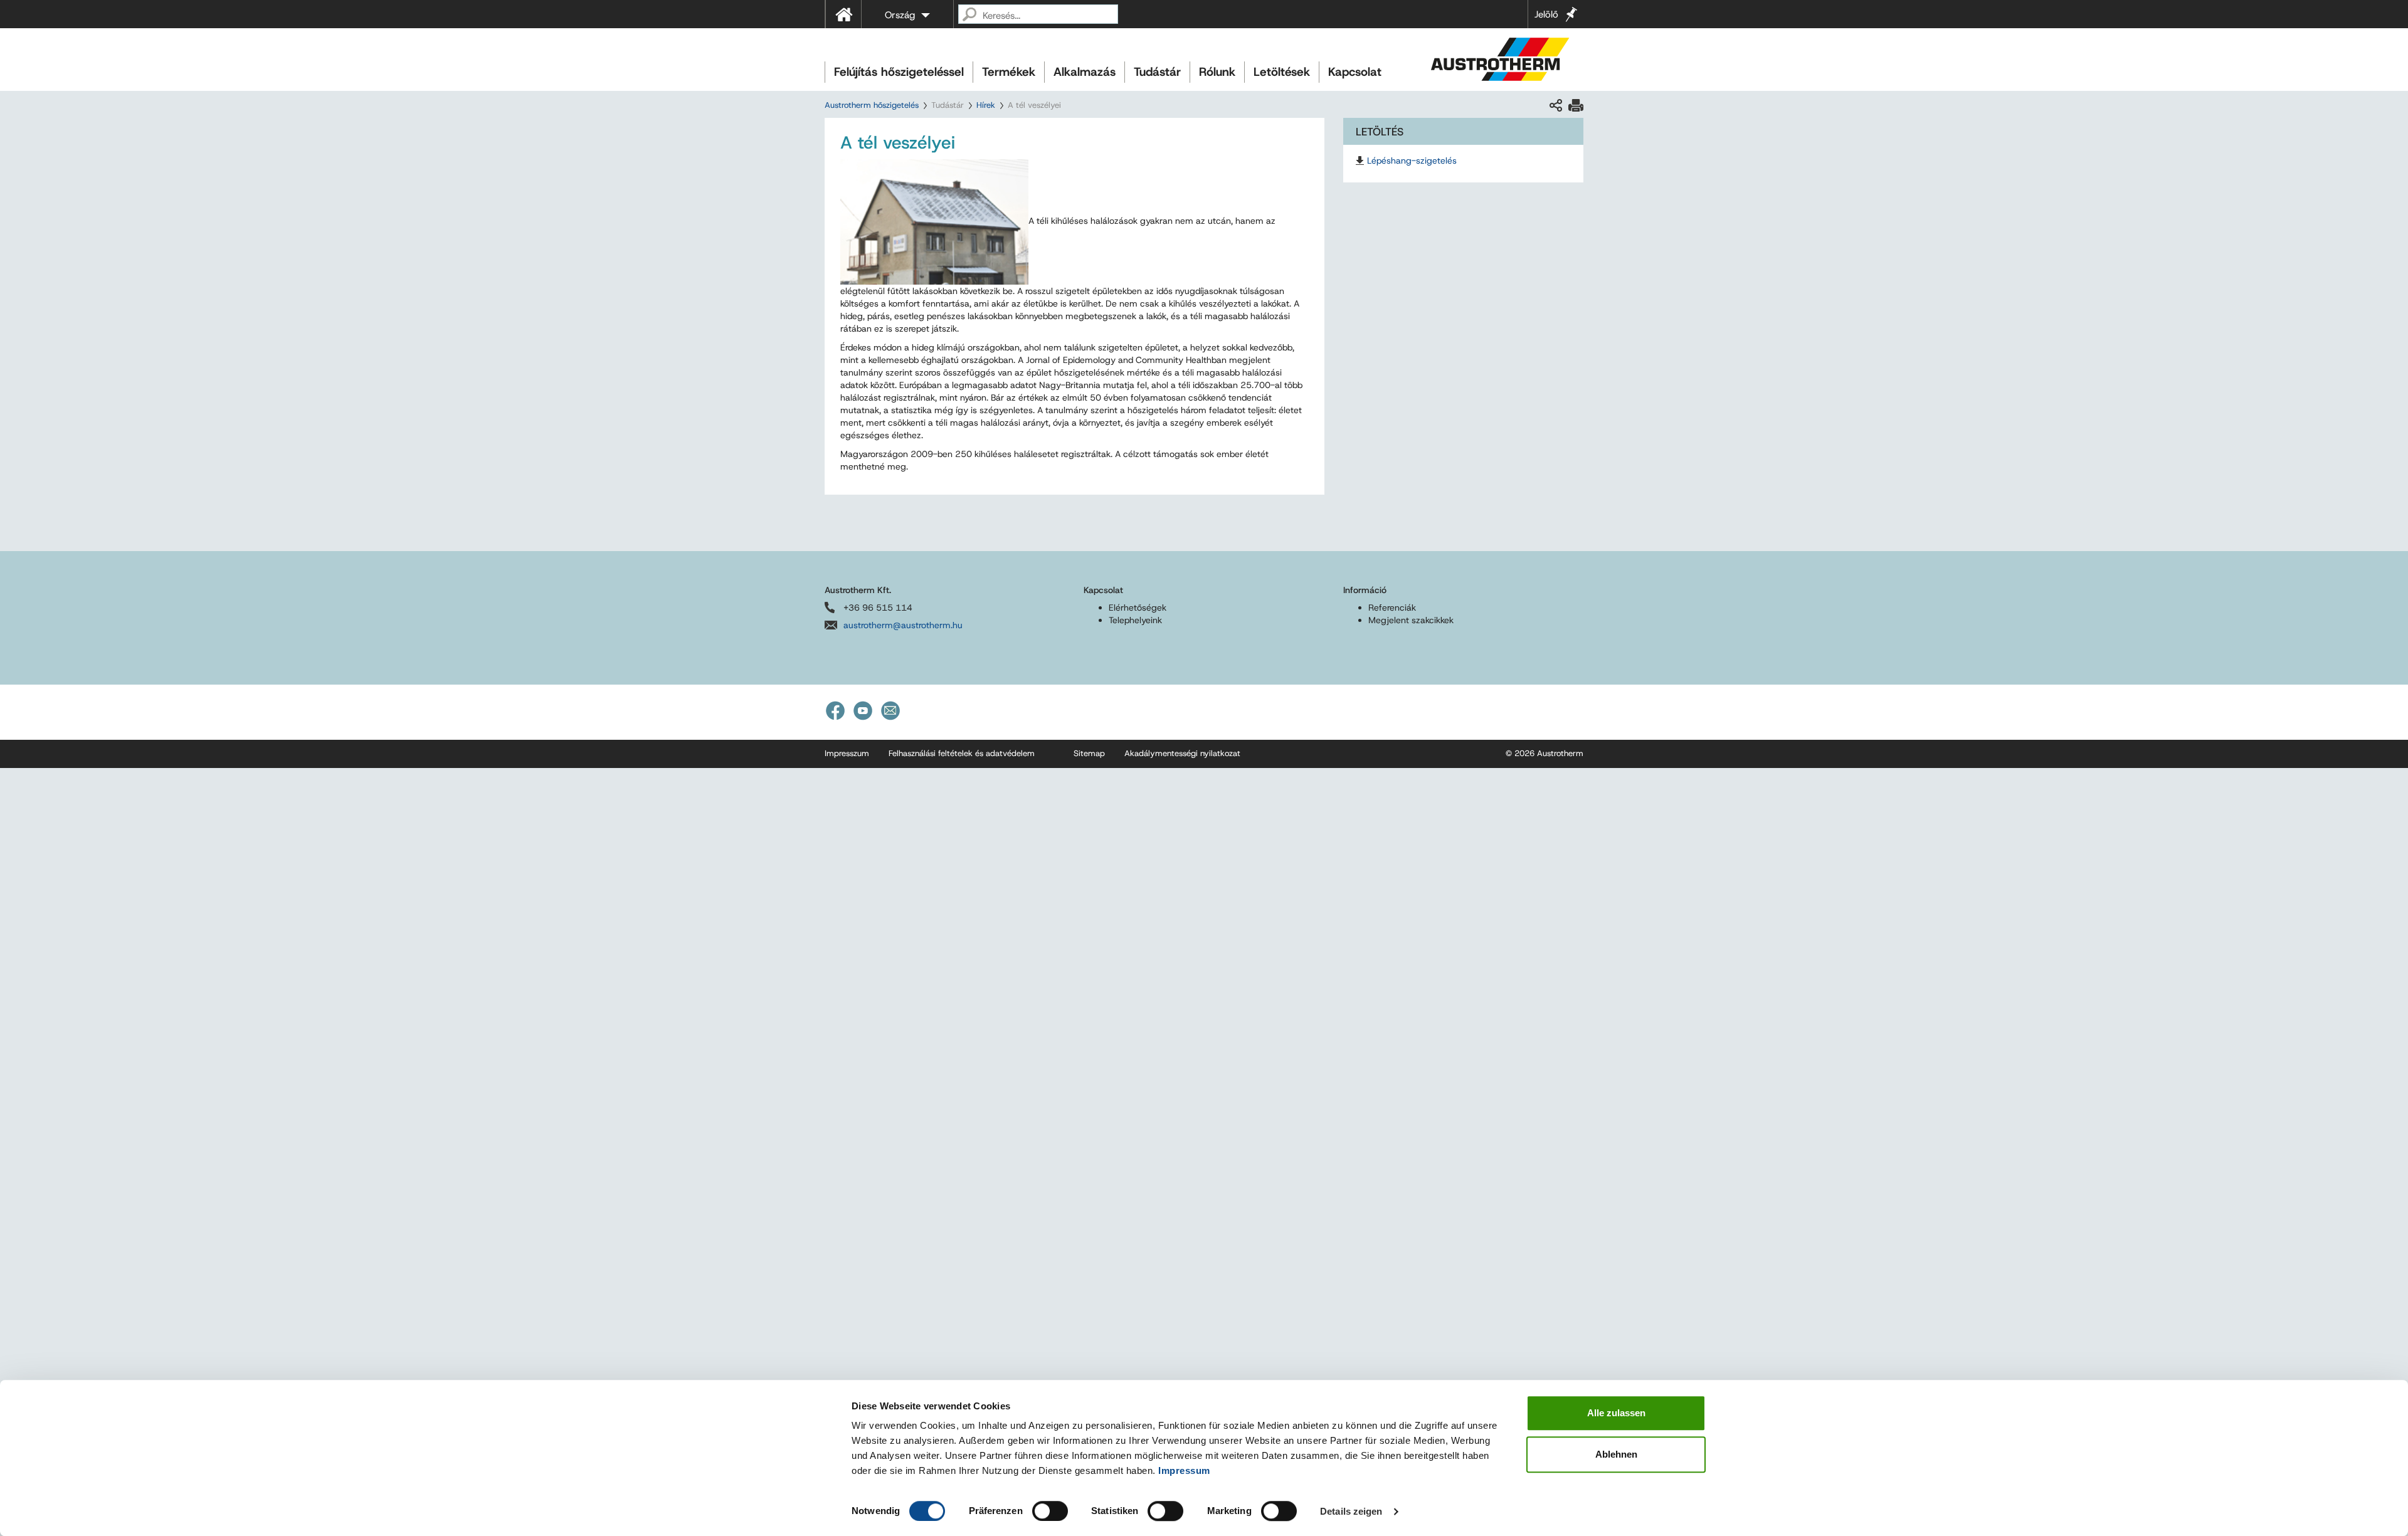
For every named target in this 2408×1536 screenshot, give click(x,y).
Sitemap (1089, 753)
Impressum (1184, 1470)
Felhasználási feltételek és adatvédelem (962, 753)
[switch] (1050, 1511)
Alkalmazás (1085, 72)
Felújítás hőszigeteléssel (899, 72)
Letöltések (1282, 72)
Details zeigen (1351, 1511)
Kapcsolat (1355, 72)
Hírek (986, 105)
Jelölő (1546, 14)
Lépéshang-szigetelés (1412, 160)
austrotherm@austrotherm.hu (903, 625)
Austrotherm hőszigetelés (872, 105)
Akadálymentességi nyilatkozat (1182, 753)
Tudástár (1157, 72)
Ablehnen (1616, 1454)
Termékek (1009, 72)
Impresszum (847, 753)
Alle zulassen (1616, 1413)
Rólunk (1217, 72)
